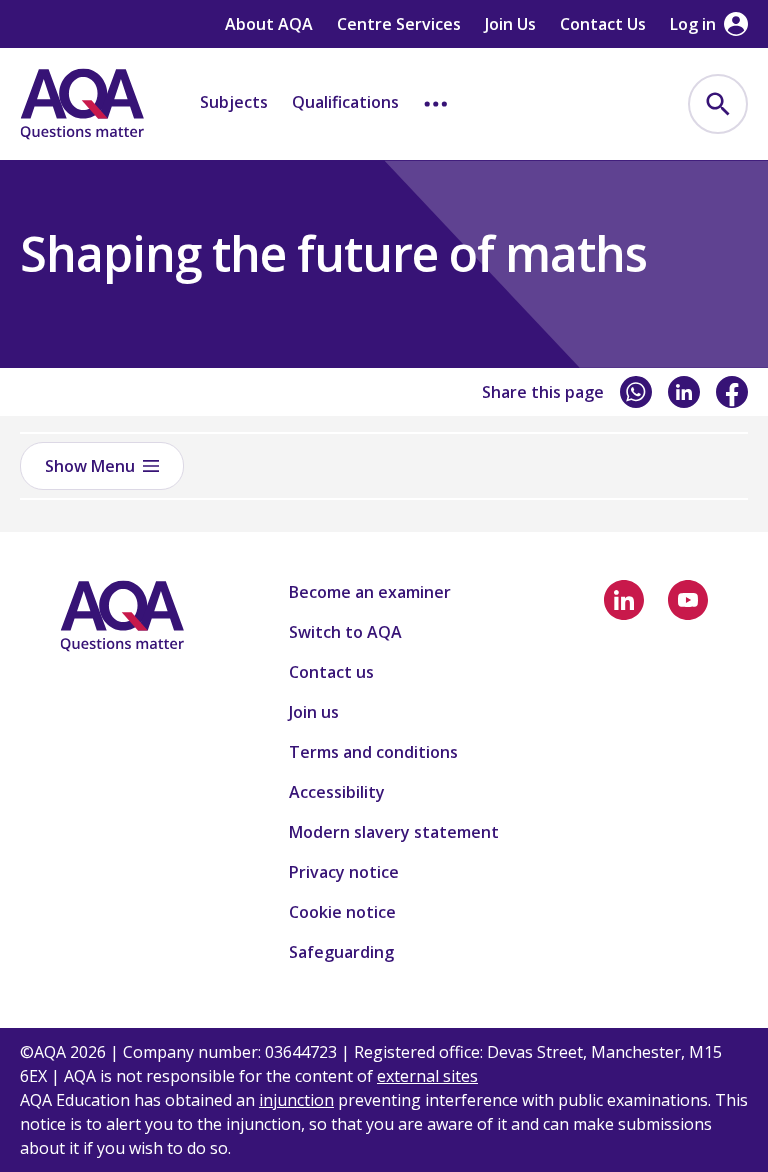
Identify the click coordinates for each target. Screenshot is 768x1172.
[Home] (82, 104)
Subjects (234, 102)
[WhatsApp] (636, 392)
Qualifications (345, 102)
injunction (296, 1100)
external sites (427, 1076)
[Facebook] (732, 392)
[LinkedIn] (684, 392)
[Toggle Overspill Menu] (436, 104)
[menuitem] (718, 104)
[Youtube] (688, 600)
